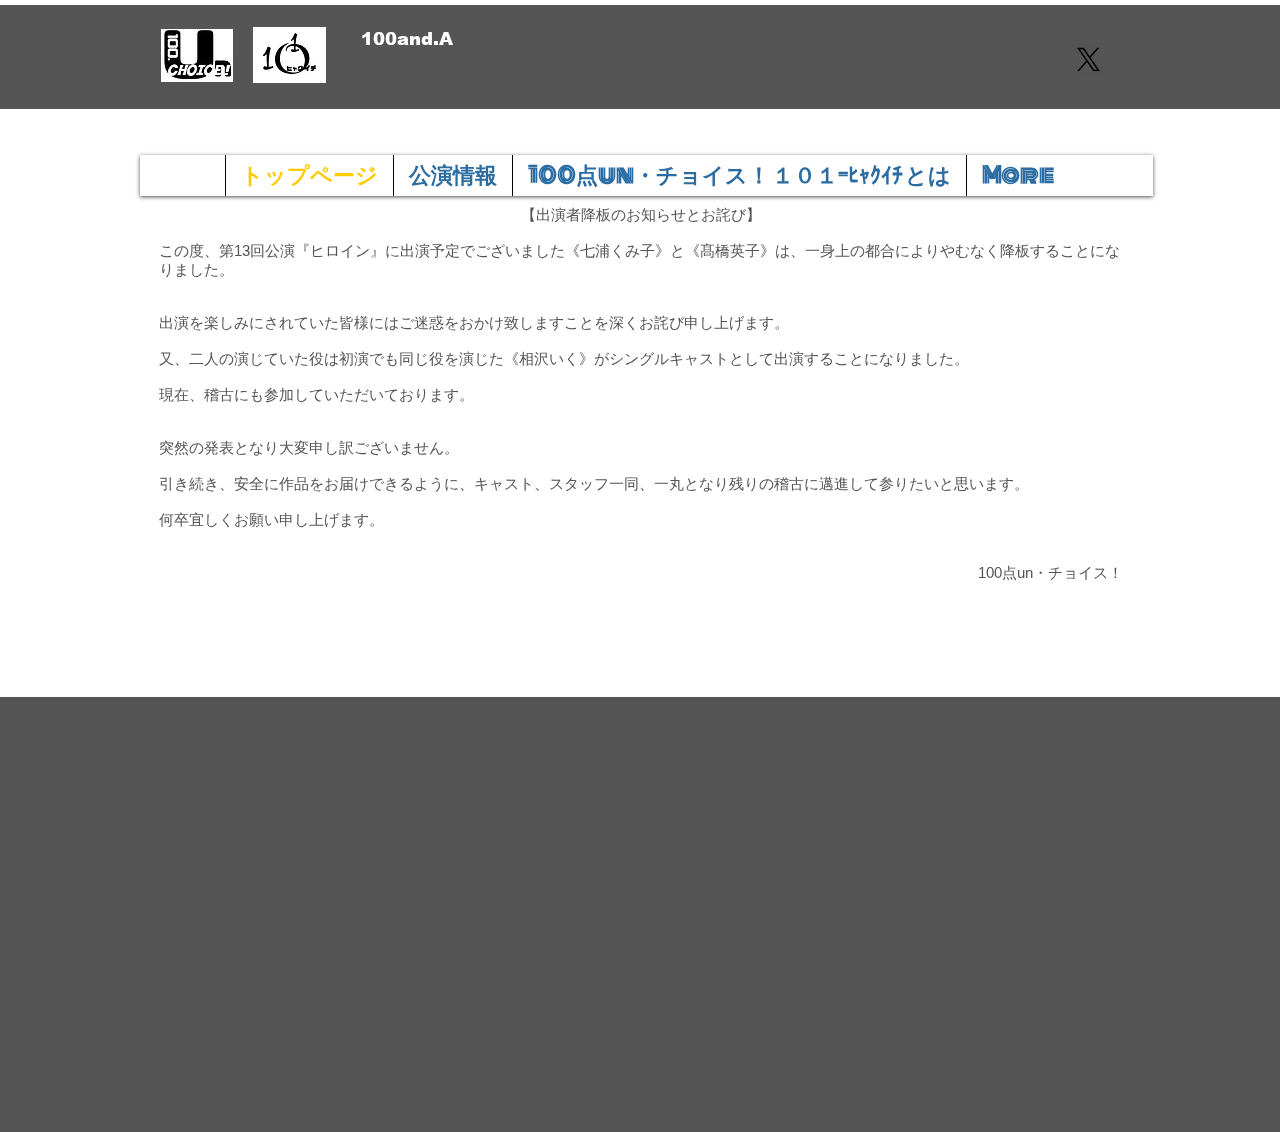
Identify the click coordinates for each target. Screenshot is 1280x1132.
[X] (1088, 59)
